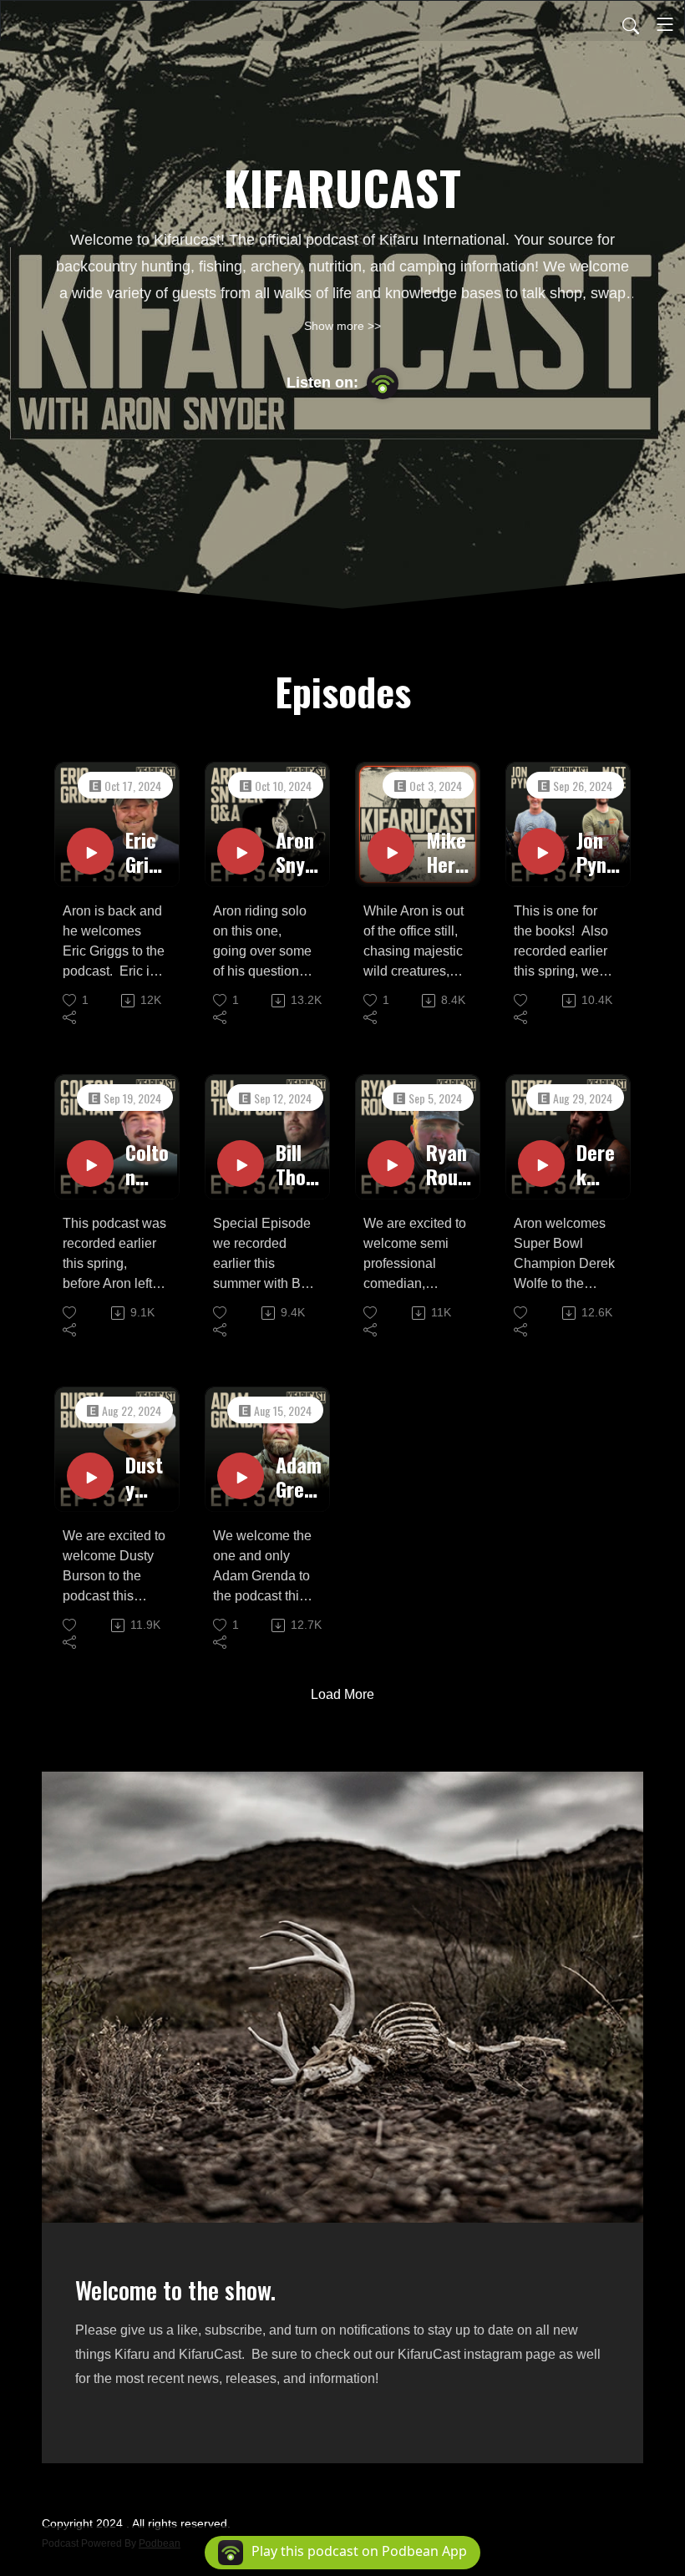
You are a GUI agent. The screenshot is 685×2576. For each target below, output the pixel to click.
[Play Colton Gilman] (90, 1164)
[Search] (631, 24)
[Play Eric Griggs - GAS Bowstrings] (90, 851)
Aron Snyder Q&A (295, 852)
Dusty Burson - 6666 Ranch (146, 1477)
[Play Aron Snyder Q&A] (241, 851)
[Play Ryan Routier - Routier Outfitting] (391, 1164)
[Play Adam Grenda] (241, 1476)
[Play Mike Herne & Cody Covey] (391, 851)
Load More (342, 1694)
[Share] (71, 1017)
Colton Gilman (148, 1164)
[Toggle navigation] (665, 24)
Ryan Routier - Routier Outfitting (448, 1164)
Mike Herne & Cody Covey (446, 852)
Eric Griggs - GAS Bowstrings (148, 852)
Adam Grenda (299, 1477)
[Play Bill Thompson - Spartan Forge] (241, 1164)
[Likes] (522, 1000)
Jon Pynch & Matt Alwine (598, 852)
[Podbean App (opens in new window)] (383, 383)
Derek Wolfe (596, 1164)
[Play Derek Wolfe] (541, 1164)
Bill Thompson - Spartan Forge (298, 1164)
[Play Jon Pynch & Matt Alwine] (541, 851)
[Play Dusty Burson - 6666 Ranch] (90, 1476)
